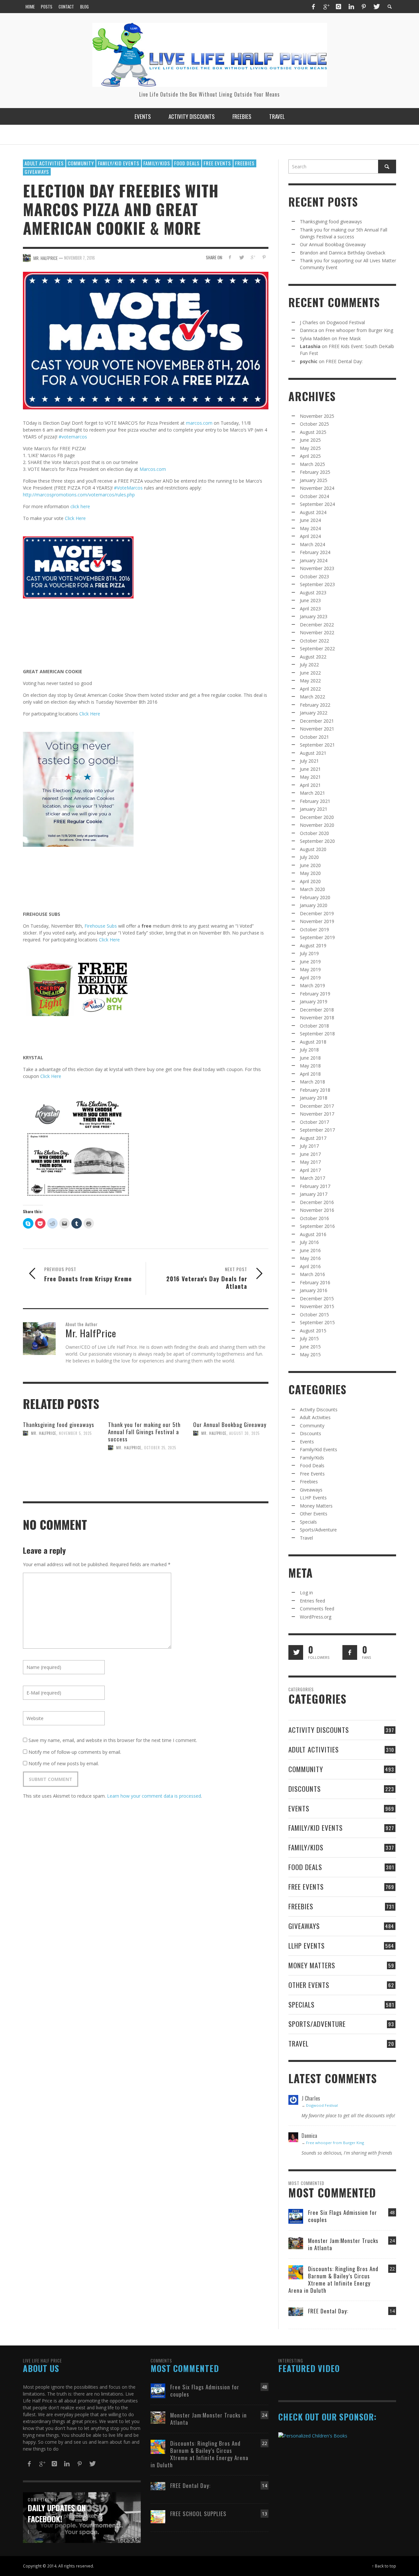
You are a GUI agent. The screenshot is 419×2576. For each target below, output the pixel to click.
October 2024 (314, 496)
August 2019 (313, 945)
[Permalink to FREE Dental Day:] (296, 2311)
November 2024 (317, 488)
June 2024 (310, 520)
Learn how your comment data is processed (154, 1796)
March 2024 (312, 544)
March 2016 (312, 1274)
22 (392, 2269)
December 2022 (317, 625)
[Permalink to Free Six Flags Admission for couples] (296, 2216)
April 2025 (310, 456)
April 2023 (310, 609)
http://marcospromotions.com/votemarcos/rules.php (79, 495)
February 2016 (315, 1282)
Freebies (245, 163)
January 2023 (314, 616)
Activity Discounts (319, 1409)
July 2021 (309, 761)
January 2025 (314, 480)
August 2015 (313, 1331)
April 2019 (310, 978)
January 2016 (314, 1290)
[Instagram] (338, 7)
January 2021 (314, 809)
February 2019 (315, 994)
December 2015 (317, 1298)
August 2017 (313, 1138)
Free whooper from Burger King (359, 330)
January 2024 (314, 560)
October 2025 (314, 424)
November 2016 (317, 1210)
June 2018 (310, 1058)
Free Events (217, 163)
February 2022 (315, 705)
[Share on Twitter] (241, 257)
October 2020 (314, 833)
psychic (309, 361)
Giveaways (37, 172)
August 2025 (313, 432)
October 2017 (314, 1122)
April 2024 (310, 536)
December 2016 (317, 1202)
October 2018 (314, 1026)
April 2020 (310, 881)
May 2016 (310, 1258)
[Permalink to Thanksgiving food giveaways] (61, 1461)
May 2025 (310, 448)
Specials (308, 1522)
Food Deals (187, 163)
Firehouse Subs (101, 926)
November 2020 (317, 825)
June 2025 (310, 440)
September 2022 (317, 649)
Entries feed (312, 1601)
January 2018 (314, 1098)
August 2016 (313, 1234)
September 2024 (317, 504)
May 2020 (310, 873)
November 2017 (317, 1114)
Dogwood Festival (346, 322)
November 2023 (317, 568)
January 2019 (314, 1001)
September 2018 (317, 1034)
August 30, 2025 (244, 1433)
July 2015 (309, 1338)
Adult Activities (44, 163)
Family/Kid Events (119, 163)
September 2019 (317, 937)
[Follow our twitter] (296, 1652)
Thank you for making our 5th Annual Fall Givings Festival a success (144, 1432)
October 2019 (314, 929)
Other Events (314, 1514)
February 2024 (315, 552)
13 (264, 2514)
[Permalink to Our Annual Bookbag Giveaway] (231, 1461)
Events (307, 1442)
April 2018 (310, 1074)
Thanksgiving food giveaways (59, 1425)
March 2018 (312, 1082)
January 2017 (314, 1194)
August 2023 (313, 593)
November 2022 (317, 632)
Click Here (75, 518)
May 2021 (310, 777)
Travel (306, 1538)
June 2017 (310, 1154)
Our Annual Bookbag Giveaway (230, 1425)
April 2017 (310, 1170)
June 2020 (310, 865)
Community (81, 163)
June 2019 (310, 962)
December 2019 (317, 913)
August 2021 (313, 753)
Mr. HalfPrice (44, 1433)
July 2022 (309, 665)
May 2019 (310, 969)
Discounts (310, 1433)
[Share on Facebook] (230, 257)
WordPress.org (316, 1617)
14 (392, 2311)
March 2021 (312, 793)
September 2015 (317, 1322)
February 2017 (315, 1186)
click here (80, 506)
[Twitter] (376, 7)
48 (392, 2212)
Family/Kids (157, 163)
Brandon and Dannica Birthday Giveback (343, 253)
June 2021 (310, 769)
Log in (306, 1593)
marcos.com (199, 423)
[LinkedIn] (351, 7)
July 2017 (309, 1146)
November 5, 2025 (75, 1433)
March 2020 (312, 889)
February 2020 (315, 897)
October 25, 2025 (160, 1448)
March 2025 (312, 464)
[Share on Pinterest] (264, 257)
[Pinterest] (364, 7)
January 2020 (314, 905)
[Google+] (326, 7)
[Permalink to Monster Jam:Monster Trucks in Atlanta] (296, 2242)
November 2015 (317, 1306)
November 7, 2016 (80, 258)
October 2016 (314, 1218)
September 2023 (317, 584)
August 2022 (313, 657)
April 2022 (310, 689)
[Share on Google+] (253, 257)
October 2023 (314, 576)
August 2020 (313, 849)
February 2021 (315, 801)
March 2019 (312, 985)
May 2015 (310, 1354)
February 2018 (315, 1090)
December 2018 (317, 1010)
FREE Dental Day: (344, 361)
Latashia (310, 346)
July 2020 (309, 857)
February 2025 (315, 472)
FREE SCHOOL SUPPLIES (198, 2514)
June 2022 (310, 673)
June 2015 (310, 1347)
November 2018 (317, 1018)
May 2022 (310, 681)
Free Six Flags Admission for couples (343, 2216)
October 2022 (314, 641)
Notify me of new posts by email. (64, 1763)
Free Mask (350, 338)
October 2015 (314, 1315)
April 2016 (310, 1266)
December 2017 (317, 1106)
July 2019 (309, 953)
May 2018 (310, 1066)
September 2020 (317, 841)
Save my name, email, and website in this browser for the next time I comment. (113, 1740)
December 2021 (317, 721)
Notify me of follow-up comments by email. (75, 1752)
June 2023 (310, 600)
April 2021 (310, 785)
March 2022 (312, 697)
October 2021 (314, 737)
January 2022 (314, 713)
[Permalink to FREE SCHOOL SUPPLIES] (158, 2516)
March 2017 (312, 1178)
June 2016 (310, 1250)
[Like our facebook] (350, 1652)
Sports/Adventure (318, 1530)
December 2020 (317, 817)
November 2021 (317, 729)
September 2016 (317, 1226)
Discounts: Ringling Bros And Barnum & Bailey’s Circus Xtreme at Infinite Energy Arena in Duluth (333, 2279)
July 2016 (309, 1242)
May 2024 (310, 528)
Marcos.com (153, 469)
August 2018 (313, 1042)
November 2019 (317, 921)
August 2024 (313, 512)
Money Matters (316, 1506)
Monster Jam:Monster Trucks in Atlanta (343, 2244)
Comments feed (317, 1609)
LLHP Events (313, 1498)
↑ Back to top (384, 2566)
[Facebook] (313, 7)
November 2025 (317, 416)
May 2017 (310, 1162)
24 (392, 2241)
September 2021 (317, 745)
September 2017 (317, 1130)
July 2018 (309, 1050)
